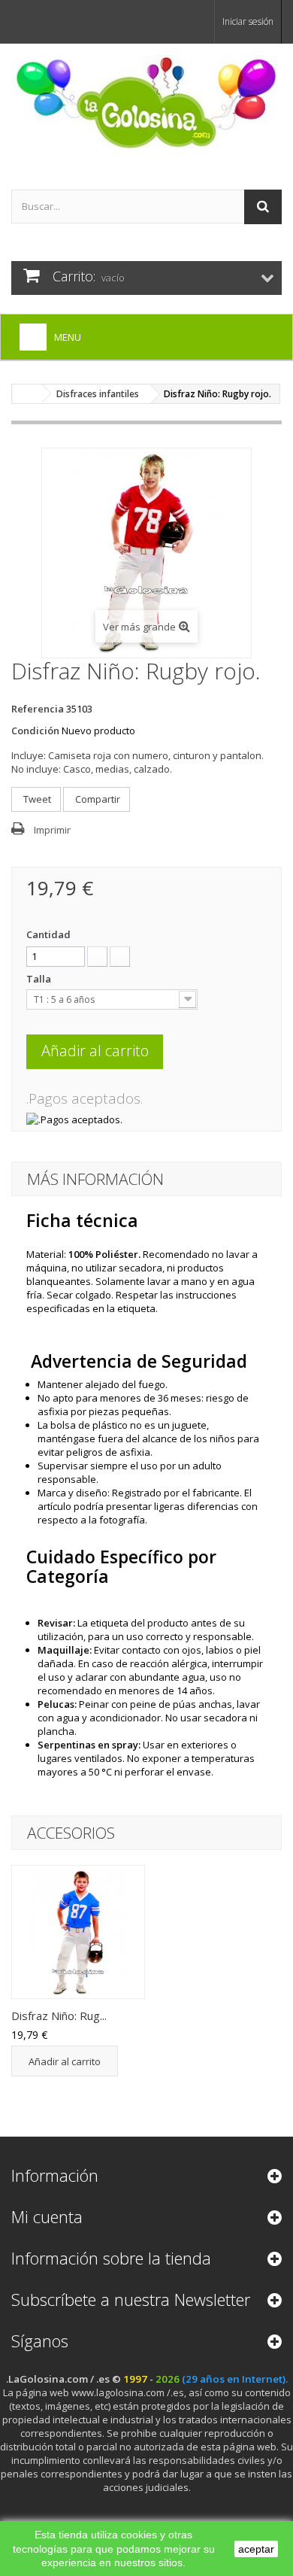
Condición (35, 731)
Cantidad (48, 934)
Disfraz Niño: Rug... (59, 2016)
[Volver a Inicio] (27, 394)
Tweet (36, 799)
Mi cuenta (47, 2216)
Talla (40, 979)
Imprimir (52, 830)
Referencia (38, 709)
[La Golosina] (146, 103)
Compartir (97, 799)
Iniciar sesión (248, 21)
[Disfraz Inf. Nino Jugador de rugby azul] (78, 1932)
